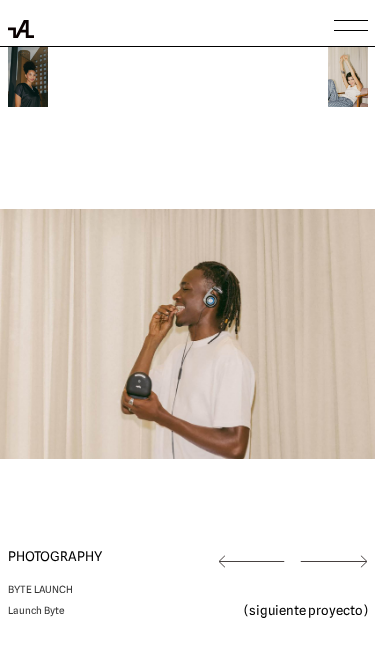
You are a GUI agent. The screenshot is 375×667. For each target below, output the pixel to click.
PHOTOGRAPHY (55, 556)
